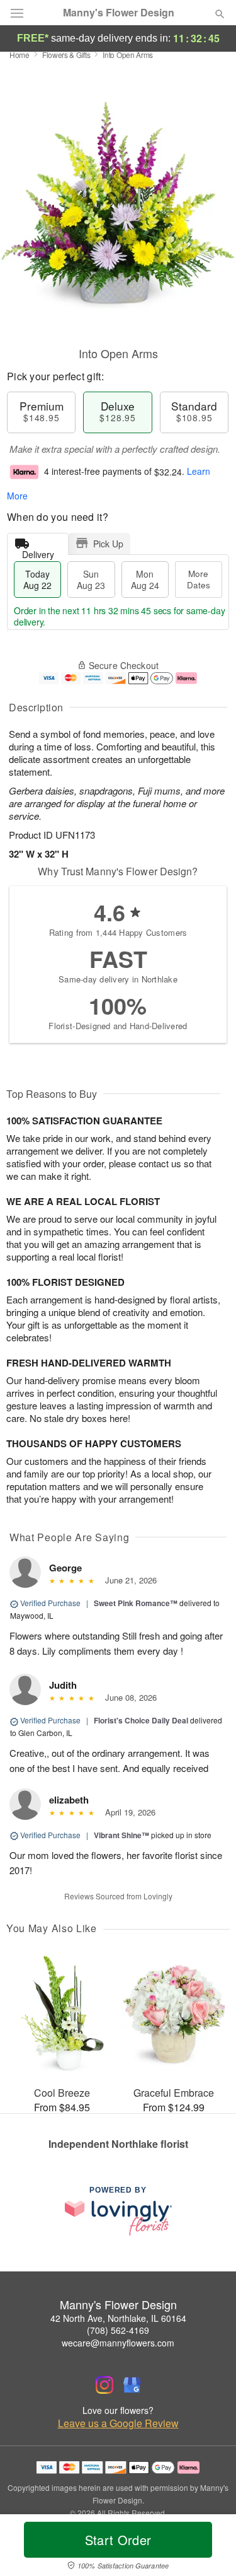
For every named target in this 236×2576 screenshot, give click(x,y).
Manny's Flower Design (119, 13)
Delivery (38, 551)
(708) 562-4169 (118, 2330)
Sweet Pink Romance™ (136, 1603)
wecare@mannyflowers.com (118, 2343)
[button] (209, 2548)
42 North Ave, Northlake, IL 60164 (118, 2318)
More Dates (199, 579)
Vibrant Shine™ (121, 1835)
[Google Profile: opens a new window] (132, 2385)
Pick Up (108, 544)
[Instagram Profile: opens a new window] (104, 2385)
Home (20, 55)
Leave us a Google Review (118, 2423)
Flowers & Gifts (66, 55)
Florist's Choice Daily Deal (141, 1720)
